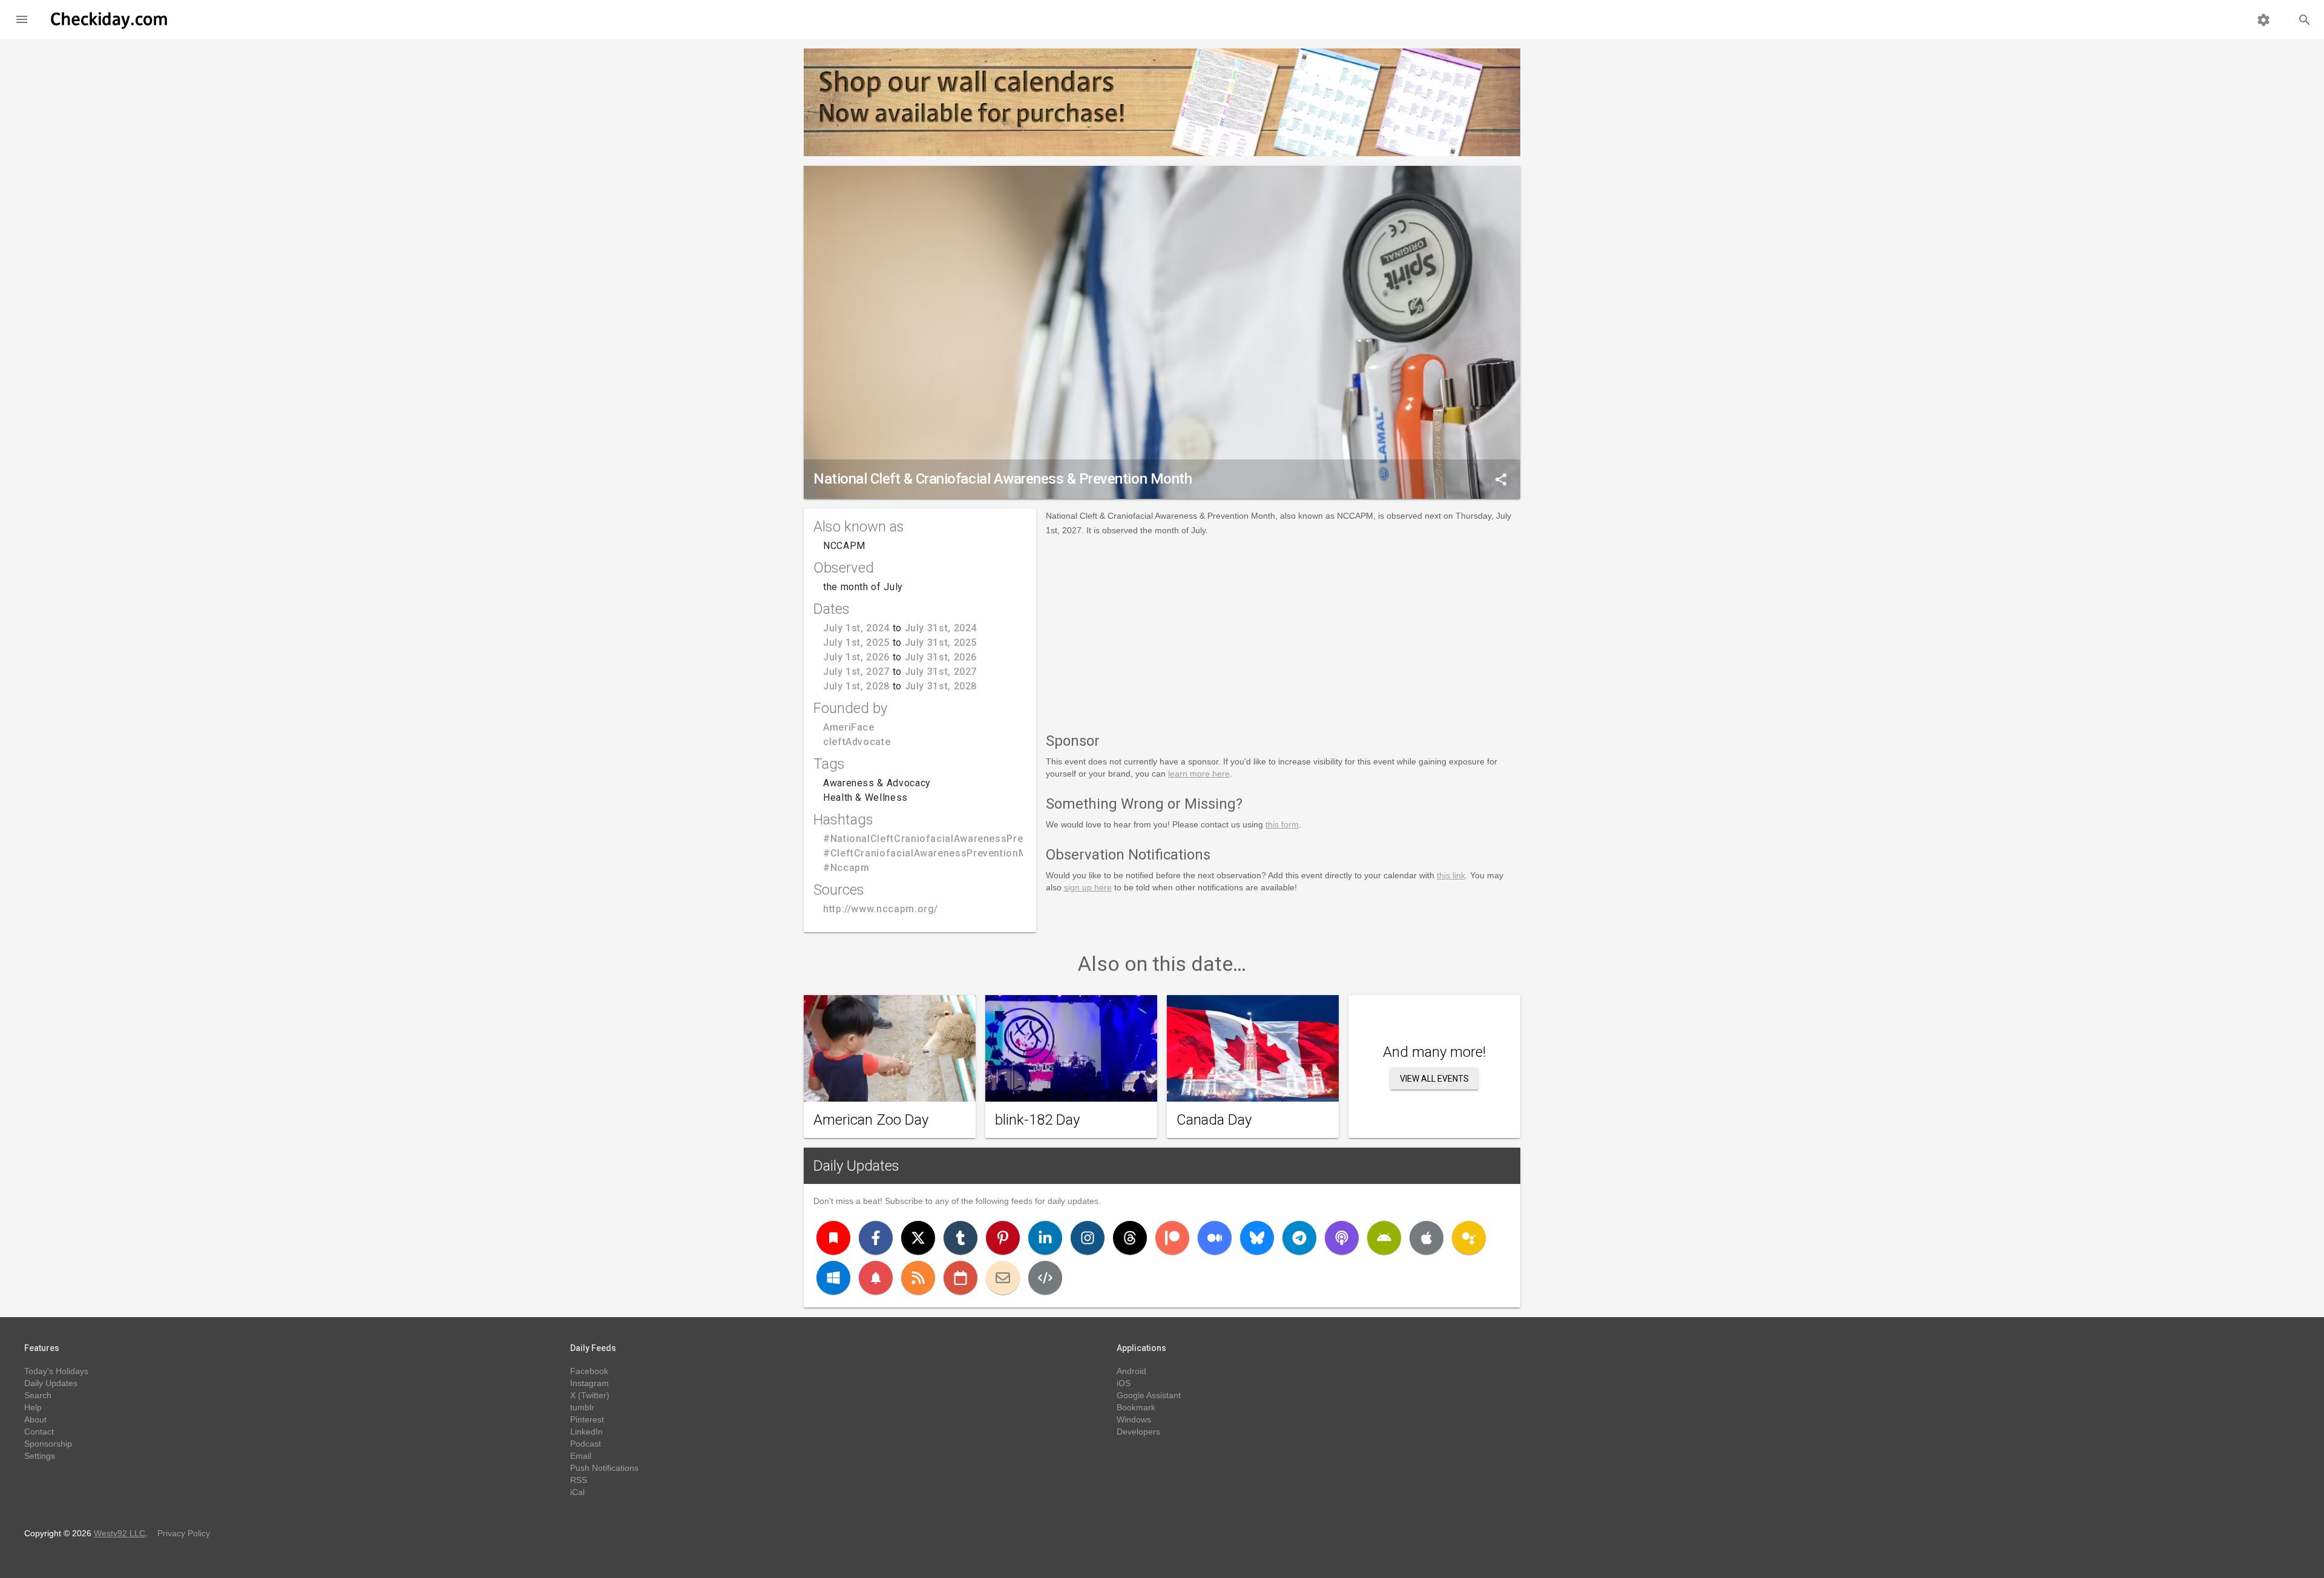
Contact (39, 1432)
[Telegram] (1299, 1238)
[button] (22, 19)
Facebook (589, 1371)
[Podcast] (1342, 1238)
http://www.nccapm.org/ (881, 909)
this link (1451, 875)
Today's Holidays (56, 1371)
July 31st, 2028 (941, 686)
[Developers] (1045, 1278)
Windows (1134, 1419)
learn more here (1199, 774)
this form (1282, 824)
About (35, 1419)
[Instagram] (1088, 1238)
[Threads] (1130, 1238)
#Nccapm (846, 868)
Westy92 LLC (120, 1533)
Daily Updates (856, 1166)
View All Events (1434, 1079)
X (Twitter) (590, 1395)
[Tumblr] (960, 1238)
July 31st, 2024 (941, 628)
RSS (579, 1480)
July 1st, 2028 (856, 686)
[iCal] (960, 1278)
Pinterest (587, 1419)
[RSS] (918, 1278)
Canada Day (1214, 1120)
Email (581, 1456)
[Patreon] (1172, 1238)
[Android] (1384, 1238)
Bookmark (1136, 1407)
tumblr (582, 1407)
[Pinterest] (1003, 1238)
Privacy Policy (184, 1533)
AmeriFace (849, 727)
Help (33, 1407)
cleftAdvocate (857, 742)
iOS (1124, 1383)
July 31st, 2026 (941, 657)
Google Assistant (1149, 1395)
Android (1131, 1371)
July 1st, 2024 (856, 628)
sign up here (1088, 887)
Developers (1138, 1432)
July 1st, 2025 (856, 643)
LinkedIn (586, 1432)
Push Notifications (604, 1468)
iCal (577, 1492)
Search (38, 1395)
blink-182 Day (1037, 1120)
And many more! (1434, 1052)
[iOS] (1426, 1238)
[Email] (1003, 1278)
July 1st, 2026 (856, 657)
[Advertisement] (1283, 632)
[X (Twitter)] (918, 1238)
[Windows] (833, 1278)
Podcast (586, 1444)
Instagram (589, 1383)
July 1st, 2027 (856, 672)
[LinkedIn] (1045, 1238)
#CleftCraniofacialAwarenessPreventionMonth (936, 853)
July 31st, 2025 (941, 643)
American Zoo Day (871, 1120)
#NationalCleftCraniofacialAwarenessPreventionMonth (956, 839)
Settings (40, 1456)
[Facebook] (876, 1238)
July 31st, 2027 (941, 672)
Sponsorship (48, 1444)
